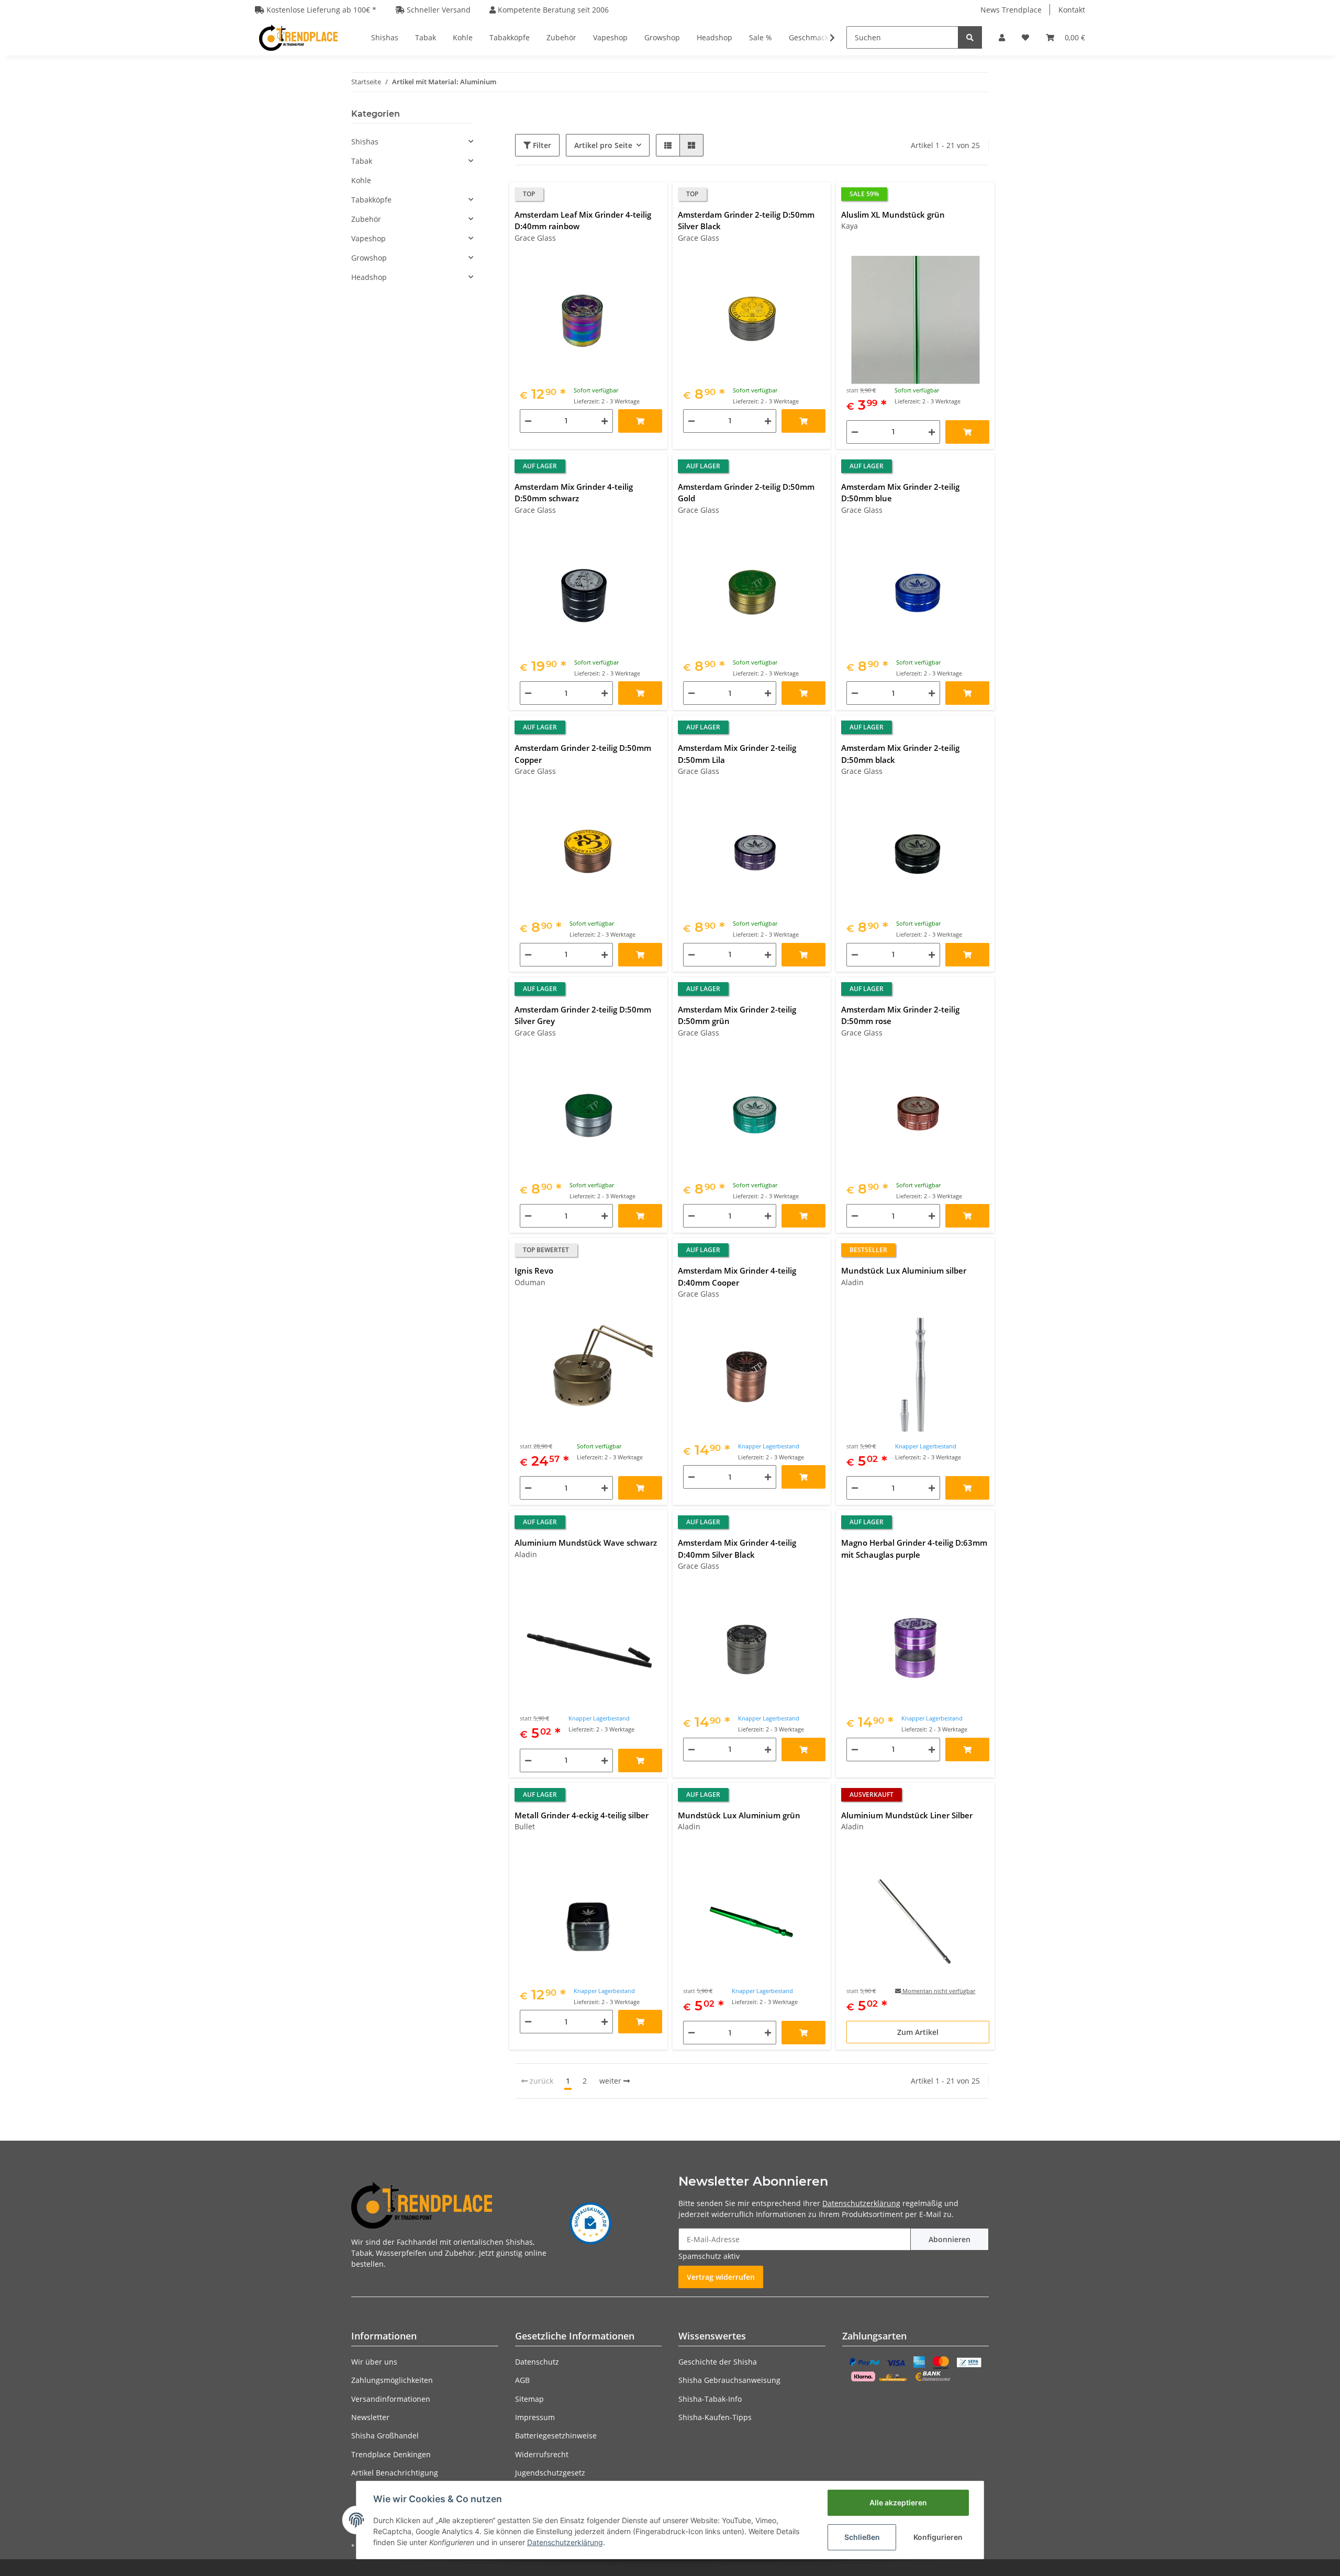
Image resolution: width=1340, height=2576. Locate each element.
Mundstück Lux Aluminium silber (904, 1270)
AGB (522, 2380)
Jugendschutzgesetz (550, 2473)
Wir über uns (374, 2362)
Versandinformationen (391, 2399)
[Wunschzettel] (1025, 37)
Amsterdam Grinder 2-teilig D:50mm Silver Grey (583, 1015)
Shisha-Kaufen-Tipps (715, 2417)
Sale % (761, 37)
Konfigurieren (938, 2537)
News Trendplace (1011, 10)
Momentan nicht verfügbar (938, 1991)
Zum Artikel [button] (918, 2032)
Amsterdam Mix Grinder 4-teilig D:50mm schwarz (574, 493)
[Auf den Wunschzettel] (654, 195)
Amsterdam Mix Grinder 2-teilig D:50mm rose (900, 1015)
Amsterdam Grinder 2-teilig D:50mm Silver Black (746, 221)
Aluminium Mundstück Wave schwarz (586, 1543)
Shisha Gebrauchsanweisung (729, 2380)
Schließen (862, 2537)
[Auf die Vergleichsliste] (633, 195)
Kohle (361, 180)
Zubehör (366, 219)
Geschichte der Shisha (718, 2362)
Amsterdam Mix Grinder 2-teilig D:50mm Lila (737, 754)
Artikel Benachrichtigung (395, 2473)
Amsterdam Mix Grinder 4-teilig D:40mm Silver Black (737, 1549)
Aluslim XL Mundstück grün (893, 215)
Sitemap (529, 2399)
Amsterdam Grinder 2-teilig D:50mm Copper (583, 754)
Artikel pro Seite (603, 145)
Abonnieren (950, 2239)
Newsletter (370, 2417)
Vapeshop (368, 238)
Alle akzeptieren (898, 2502)
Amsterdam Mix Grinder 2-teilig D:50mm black (900, 754)
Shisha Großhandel (385, 2436)
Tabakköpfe (371, 200)
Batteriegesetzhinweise (556, 2436)
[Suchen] (970, 37)
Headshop (369, 277)
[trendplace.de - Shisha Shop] (298, 37)
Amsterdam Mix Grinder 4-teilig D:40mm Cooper (737, 1276)
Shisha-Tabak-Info (710, 2399)
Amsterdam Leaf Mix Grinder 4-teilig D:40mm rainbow (583, 221)
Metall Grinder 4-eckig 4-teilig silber (582, 1815)
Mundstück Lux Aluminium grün (739, 1815)
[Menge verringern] (528, 421)
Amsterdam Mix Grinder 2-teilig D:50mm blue (900, 493)
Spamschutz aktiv (709, 2256)
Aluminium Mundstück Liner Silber (907, 1815)
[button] (1002, 37)
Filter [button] (541, 145)
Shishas (365, 142)
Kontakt (1072, 10)
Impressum (535, 2417)
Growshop (369, 258)
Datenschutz (537, 2362)
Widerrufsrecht (542, 2454)
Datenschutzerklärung (861, 2203)
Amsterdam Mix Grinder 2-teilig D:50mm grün (737, 1015)
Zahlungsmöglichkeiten (392, 2380)
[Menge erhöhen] (605, 421)
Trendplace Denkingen (391, 2454)
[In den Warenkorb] (640, 421)
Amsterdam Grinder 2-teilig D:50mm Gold (746, 493)
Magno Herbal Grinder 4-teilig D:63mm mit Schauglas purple (914, 1549)
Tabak (362, 161)
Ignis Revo (534, 1270)
